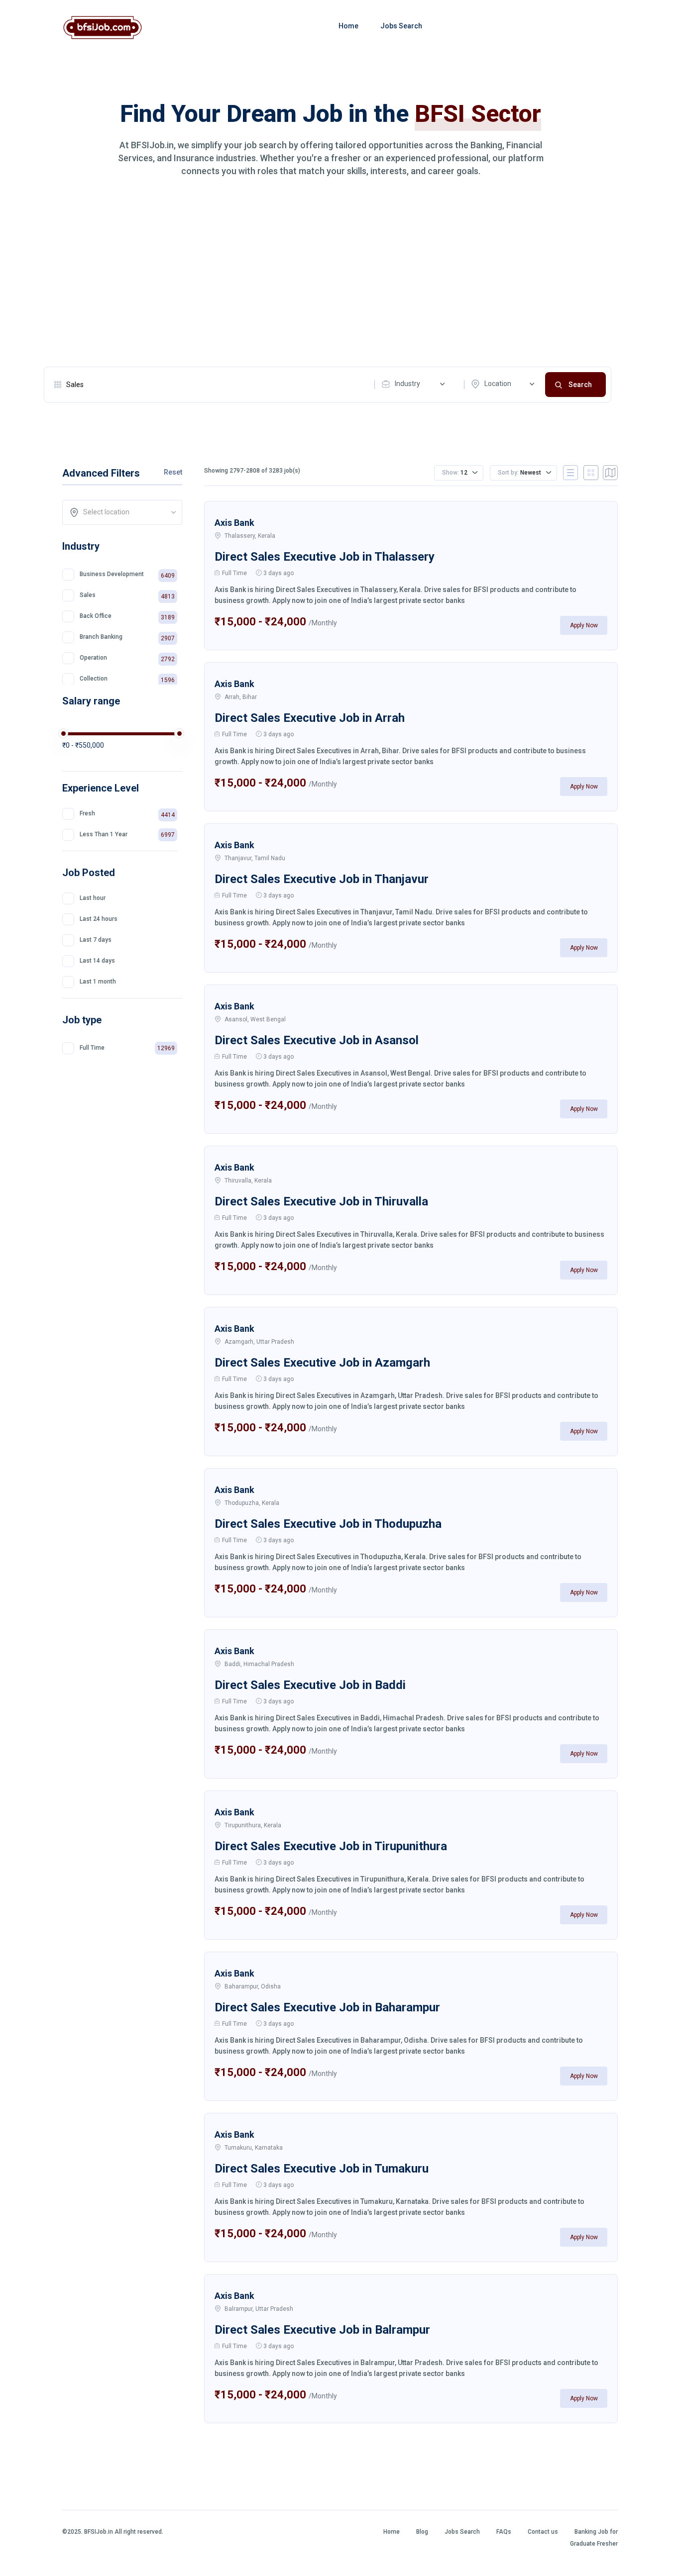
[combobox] (416, 384)
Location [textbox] (498, 384)
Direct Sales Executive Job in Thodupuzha (328, 1524)
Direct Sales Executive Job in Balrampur (322, 2330)
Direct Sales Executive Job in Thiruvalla (321, 1201)
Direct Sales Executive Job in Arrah (310, 718)
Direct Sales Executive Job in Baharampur (327, 2007)
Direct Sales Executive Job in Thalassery (325, 557)
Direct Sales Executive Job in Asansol (317, 1040)
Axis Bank (234, 523)
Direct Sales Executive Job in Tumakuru (322, 2169)
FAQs (504, 2532)
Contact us (543, 2532)
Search (580, 385)
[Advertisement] (328, 272)
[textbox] (125, 512)
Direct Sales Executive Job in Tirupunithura (331, 1846)
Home (348, 26)
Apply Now (584, 625)
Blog (422, 2532)
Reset (173, 472)
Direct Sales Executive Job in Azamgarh (322, 1363)
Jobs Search (401, 26)
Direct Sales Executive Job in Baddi (310, 1685)
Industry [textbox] (407, 384)
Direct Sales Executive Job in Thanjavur (322, 879)
